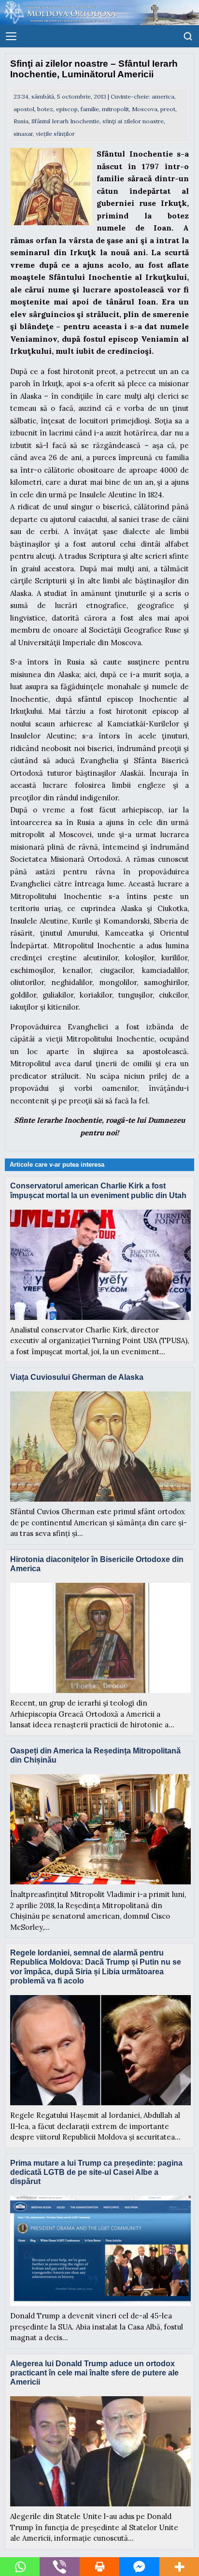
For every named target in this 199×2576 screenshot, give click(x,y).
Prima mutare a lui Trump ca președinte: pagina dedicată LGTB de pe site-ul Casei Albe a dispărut (96, 2172)
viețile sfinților (55, 134)
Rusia (21, 121)
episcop (67, 109)
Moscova (145, 109)
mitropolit (115, 109)
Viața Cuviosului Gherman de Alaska (77, 1377)
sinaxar (23, 134)
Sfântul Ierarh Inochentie (65, 121)
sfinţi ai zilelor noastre (133, 121)
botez (45, 109)
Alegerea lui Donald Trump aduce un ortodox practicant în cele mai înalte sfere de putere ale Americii (94, 2373)
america (163, 96)
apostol (24, 109)
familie (90, 109)
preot (168, 109)
